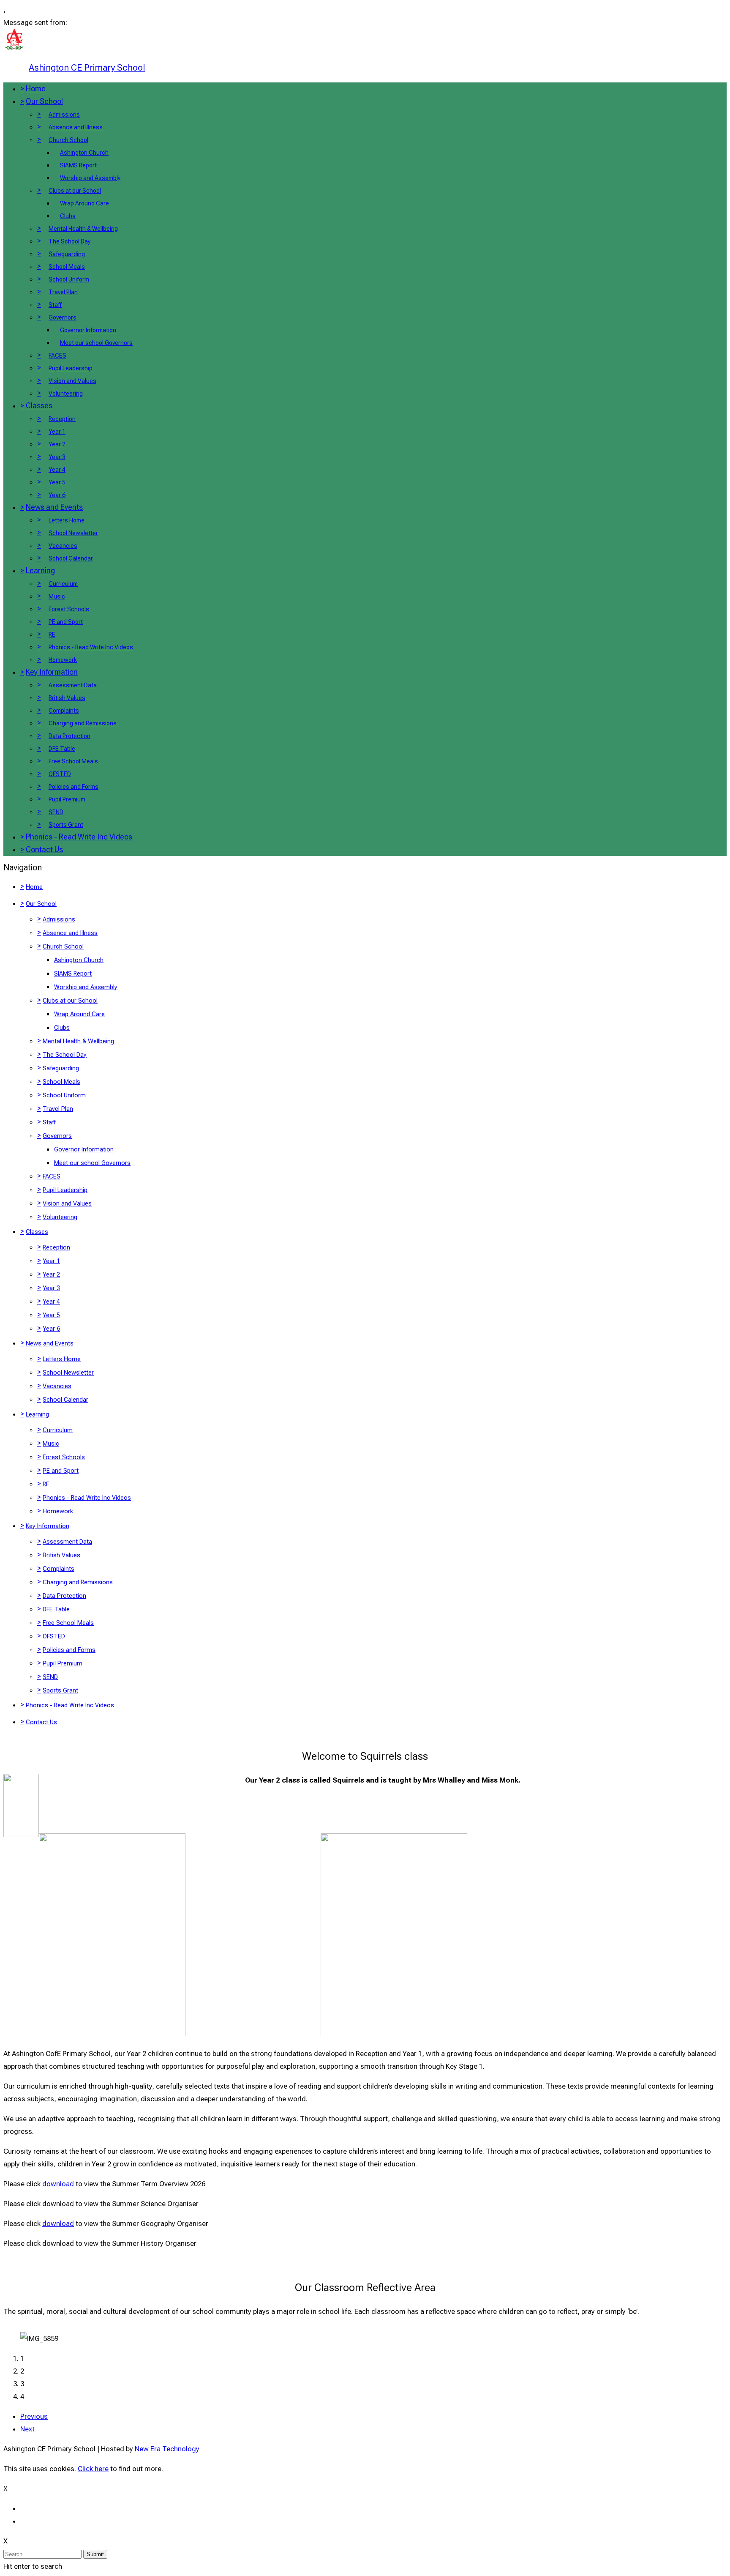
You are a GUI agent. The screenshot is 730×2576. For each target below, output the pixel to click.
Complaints (64, 711)
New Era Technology (167, 2449)
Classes (39, 406)
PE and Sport (66, 622)
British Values (67, 698)
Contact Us (44, 849)
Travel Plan (63, 292)
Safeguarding (67, 254)
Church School (68, 140)
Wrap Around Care (84, 203)
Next (27, 2429)
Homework (63, 660)
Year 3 (57, 457)
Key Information (52, 672)
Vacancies (63, 546)
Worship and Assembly (90, 178)
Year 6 (57, 495)
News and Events (54, 507)
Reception (62, 419)
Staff (55, 305)
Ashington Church (84, 153)
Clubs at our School (75, 191)
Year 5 (57, 482)
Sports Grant (66, 825)
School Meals (67, 267)
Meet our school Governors (96, 343)
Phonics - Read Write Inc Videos (91, 647)
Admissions (64, 115)
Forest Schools (69, 609)
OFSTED (60, 774)
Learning (40, 570)
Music (57, 596)
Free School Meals (73, 761)
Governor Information (88, 330)
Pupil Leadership (71, 368)
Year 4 (57, 470)
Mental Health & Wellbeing (83, 229)
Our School (44, 101)
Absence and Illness (76, 127)
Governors (63, 317)
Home (36, 89)
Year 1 (57, 432)
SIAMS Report (78, 165)
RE (52, 634)
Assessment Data (73, 685)
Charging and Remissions (83, 723)
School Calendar (71, 558)
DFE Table (62, 749)
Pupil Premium (67, 799)
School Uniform (69, 279)
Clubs (68, 216)
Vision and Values (72, 381)
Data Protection (69, 736)
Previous (34, 2416)
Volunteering (66, 394)
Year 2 (57, 444)
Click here (93, 2469)
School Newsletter (73, 533)
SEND (56, 812)
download (58, 2184)
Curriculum (63, 584)
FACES (57, 355)
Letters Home (67, 520)
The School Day (69, 241)
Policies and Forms (74, 787)
